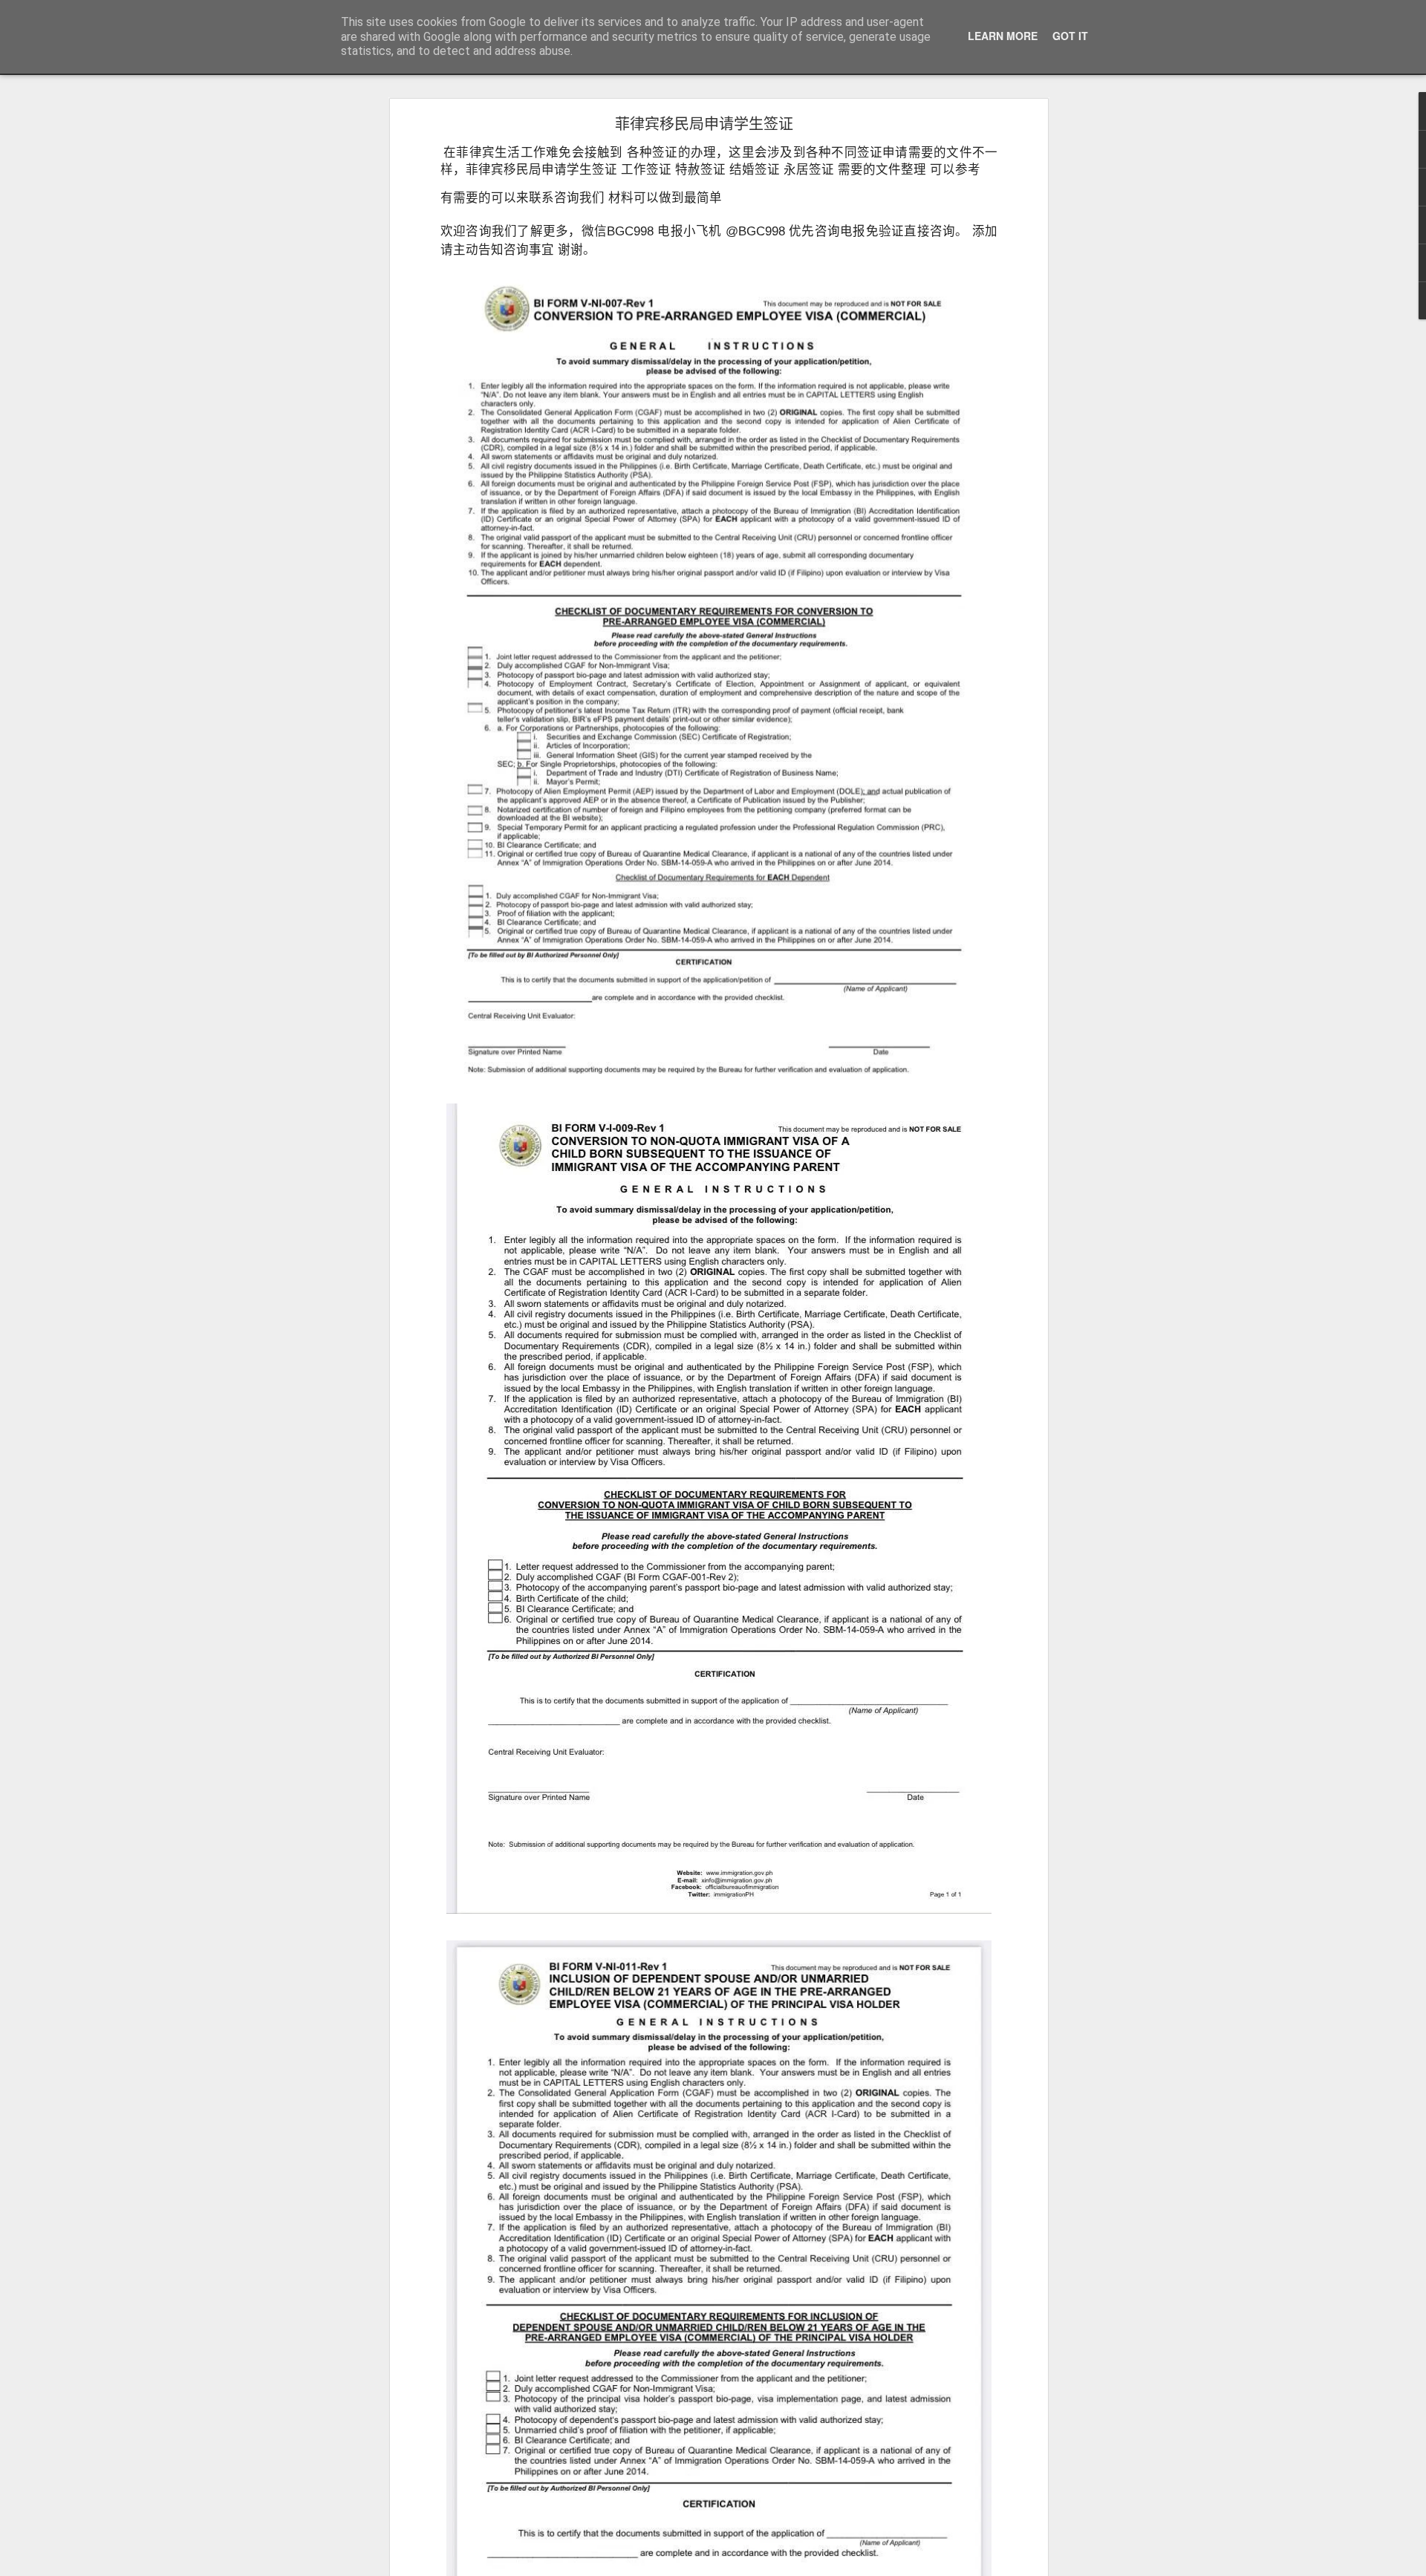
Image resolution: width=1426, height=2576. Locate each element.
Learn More (1003, 36)
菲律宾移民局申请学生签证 (704, 123)
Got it (1070, 36)
